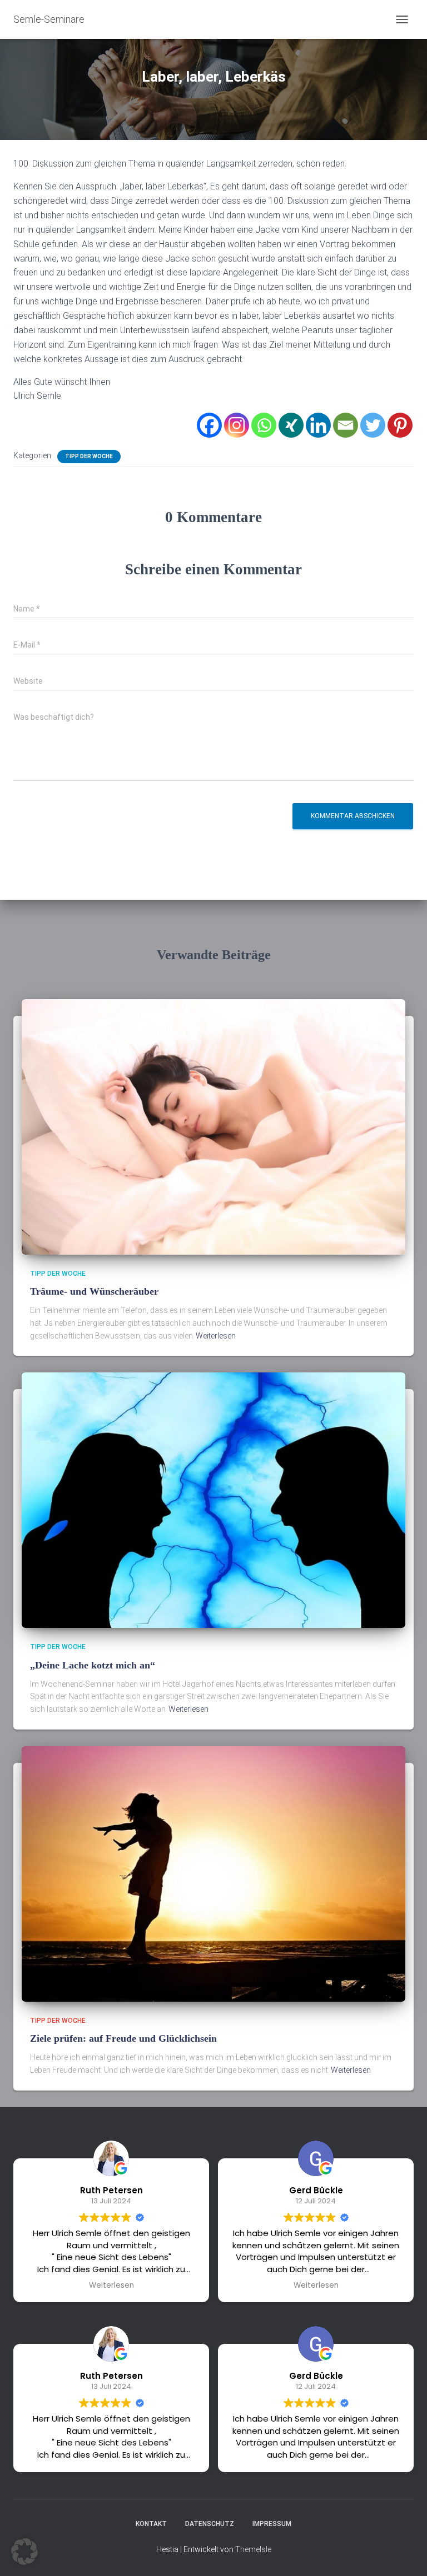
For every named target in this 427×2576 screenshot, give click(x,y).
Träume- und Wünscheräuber (94, 1291)
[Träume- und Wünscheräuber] (213, 1126)
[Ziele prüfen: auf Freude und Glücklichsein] (213, 1873)
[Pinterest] (400, 425)
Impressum (272, 2524)
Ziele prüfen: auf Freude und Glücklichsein (123, 2038)
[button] (24, 2552)
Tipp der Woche (89, 456)
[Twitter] (373, 425)
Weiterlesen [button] (111, 2286)
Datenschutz (210, 2524)
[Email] (346, 425)
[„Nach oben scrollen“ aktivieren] (405, 2554)
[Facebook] (209, 425)
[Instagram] (237, 425)
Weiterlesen (216, 1336)
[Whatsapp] (264, 425)
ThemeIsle (253, 2549)
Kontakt (151, 2524)
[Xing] (291, 425)
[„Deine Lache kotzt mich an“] (213, 1500)
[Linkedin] (318, 425)
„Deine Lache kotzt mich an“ (93, 1665)
